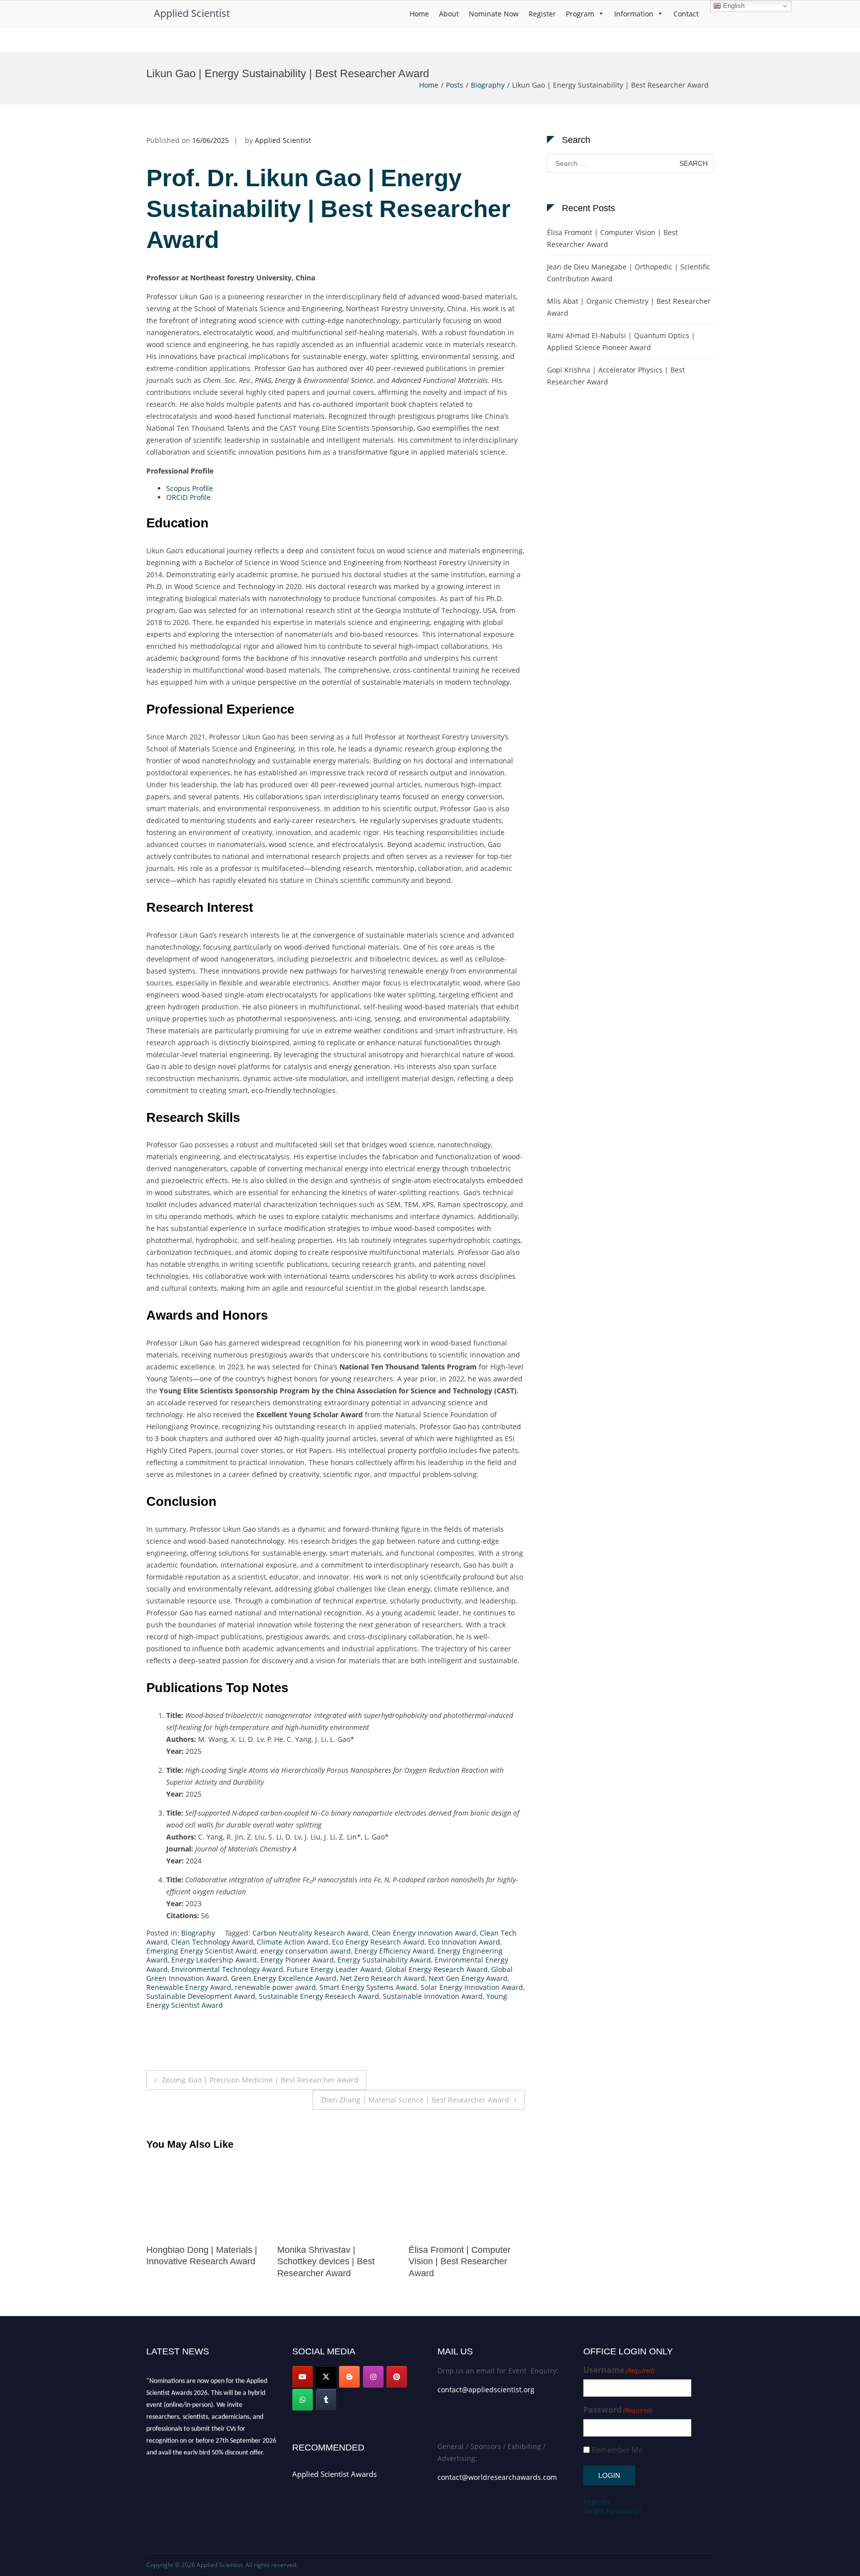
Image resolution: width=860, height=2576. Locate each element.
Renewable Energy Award (189, 1987)
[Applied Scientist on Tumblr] (326, 2400)
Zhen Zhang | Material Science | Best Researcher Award (415, 2100)
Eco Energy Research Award (378, 1942)
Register (542, 14)
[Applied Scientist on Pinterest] (397, 2377)
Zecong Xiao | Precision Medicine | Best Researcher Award (260, 2080)
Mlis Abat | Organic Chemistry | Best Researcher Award (629, 307)
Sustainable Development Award (201, 1996)
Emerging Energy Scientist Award (202, 1951)
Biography (488, 85)
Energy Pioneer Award (297, 1960)
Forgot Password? (612, 2511)
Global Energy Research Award (436, 1969)
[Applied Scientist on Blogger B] (349, 2377)
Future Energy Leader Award (334, 1969)
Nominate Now (494, 14)
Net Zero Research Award (382, 1978)
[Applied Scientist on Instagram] (373, 2377)
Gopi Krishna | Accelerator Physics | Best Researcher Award (616, 376)
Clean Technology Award (212, 1942)
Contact (686, 14)
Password (618, 2410)
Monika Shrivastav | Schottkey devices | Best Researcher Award (195, 2262)
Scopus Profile (190, 488)
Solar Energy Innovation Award (472, 1987)
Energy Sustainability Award (384, 1960)
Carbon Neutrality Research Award (310, 1933)
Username (619, 2370)
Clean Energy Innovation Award (424, 1933)
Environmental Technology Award (227, 1969)
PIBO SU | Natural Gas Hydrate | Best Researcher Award (461, 2262)
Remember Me (617, 2450)
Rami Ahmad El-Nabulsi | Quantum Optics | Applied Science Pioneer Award (621, 341)
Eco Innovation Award (464, 1942)
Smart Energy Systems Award (368, 1987)
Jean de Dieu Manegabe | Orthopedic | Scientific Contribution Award (629, 273)
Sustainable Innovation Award (433, 1996)
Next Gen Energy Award (468, 1978)
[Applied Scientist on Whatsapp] (303, 2400)
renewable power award (275, 1987)
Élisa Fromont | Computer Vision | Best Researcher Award (328, 2262)
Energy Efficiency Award (394, 1951)
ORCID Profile (188, 497)
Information (634, 14)
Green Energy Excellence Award (284, 1978)
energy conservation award (306, 1951)
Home (419, 14)
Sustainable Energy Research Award (319, 1996)
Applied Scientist (192, 13)
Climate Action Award (293, 1942)
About (449, 14)
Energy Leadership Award (214, 1960)
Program (580, 14)
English (733, 6)
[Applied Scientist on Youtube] (303, 2377)
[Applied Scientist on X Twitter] (326, 2377)
